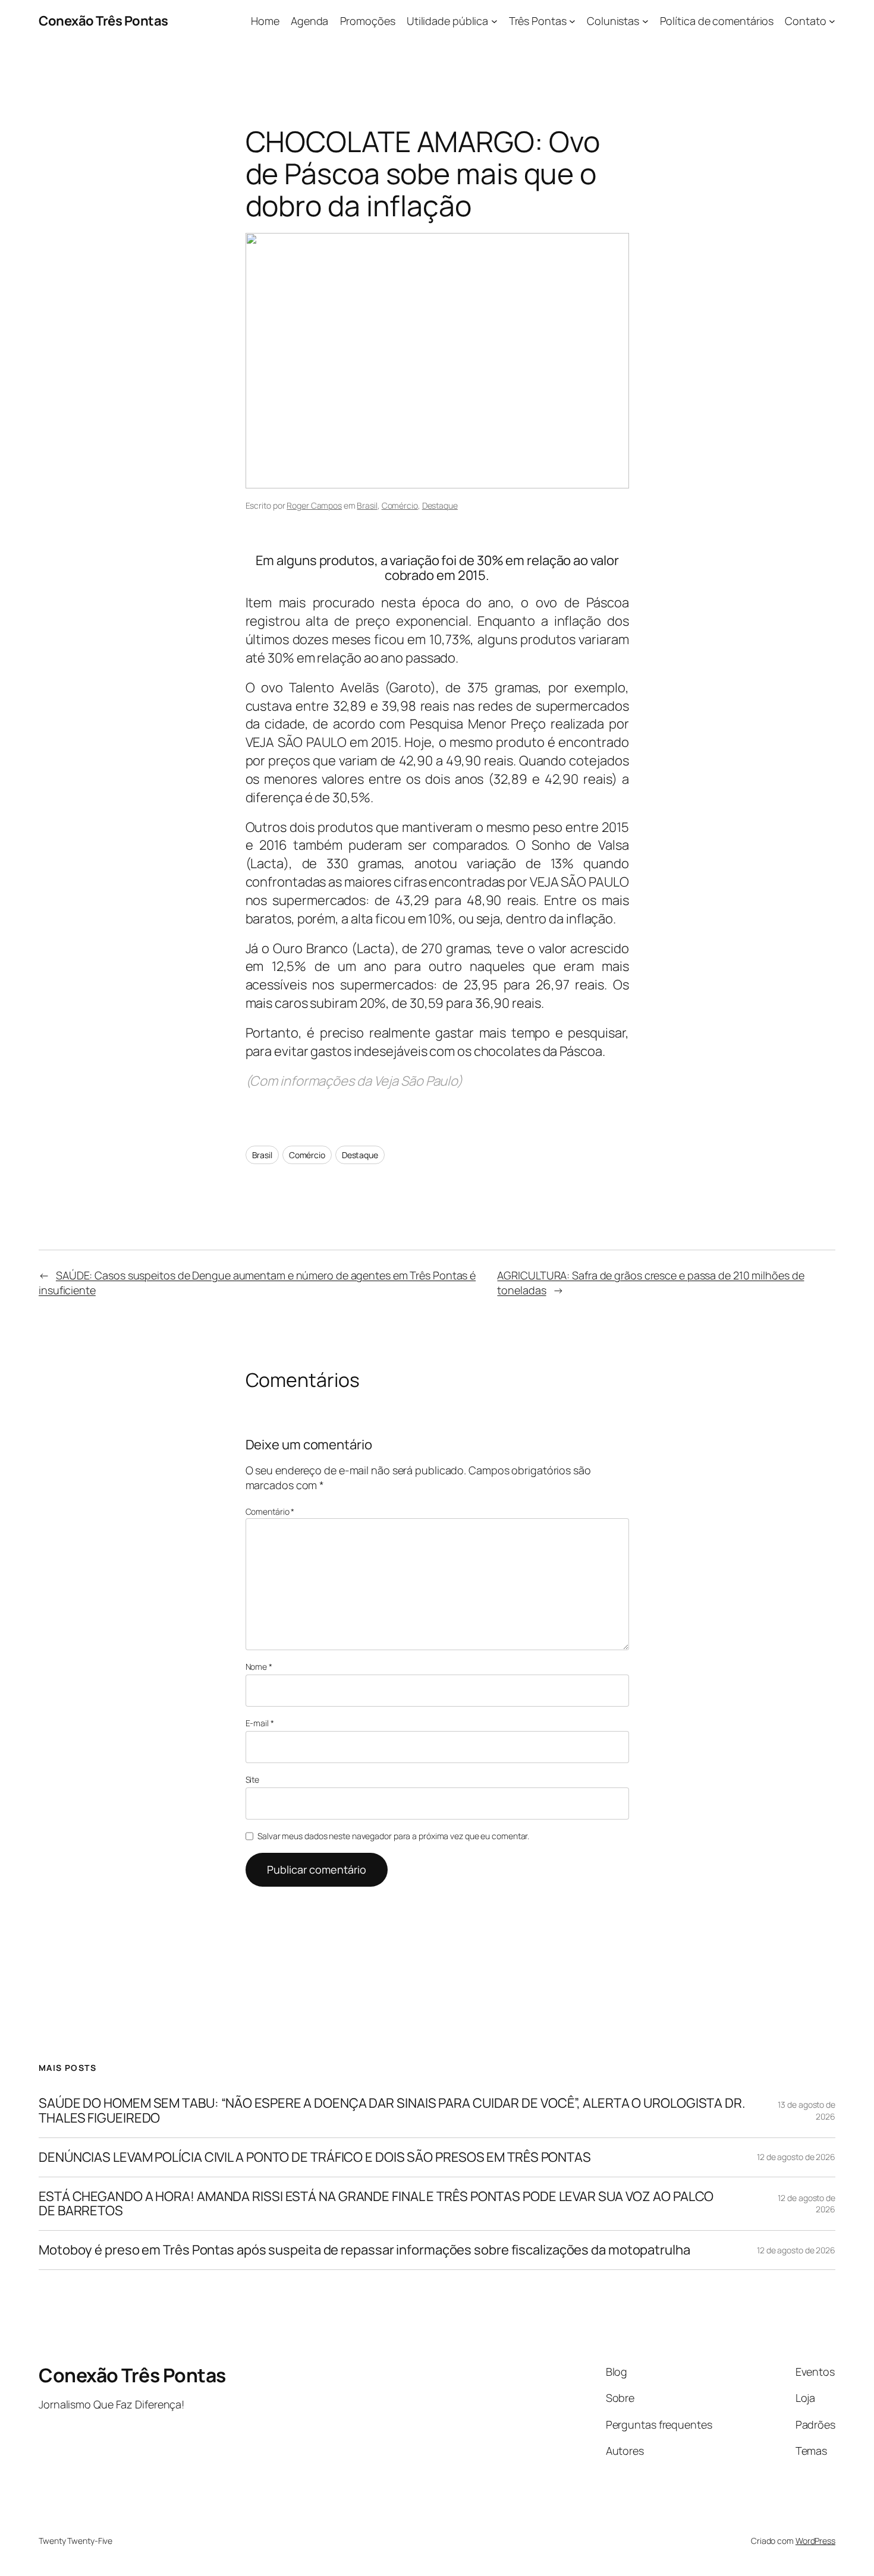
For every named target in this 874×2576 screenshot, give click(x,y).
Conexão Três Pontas (103, 21)
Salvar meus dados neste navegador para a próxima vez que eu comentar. (393, 1836)
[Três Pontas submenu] (572, 21)
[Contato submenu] (832, 21)
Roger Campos (314, 505)
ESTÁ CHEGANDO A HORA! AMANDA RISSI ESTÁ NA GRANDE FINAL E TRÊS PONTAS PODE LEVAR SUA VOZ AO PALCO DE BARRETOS (376, 2204)
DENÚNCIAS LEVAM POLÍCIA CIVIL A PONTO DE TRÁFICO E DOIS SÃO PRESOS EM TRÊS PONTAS (315, 2157)
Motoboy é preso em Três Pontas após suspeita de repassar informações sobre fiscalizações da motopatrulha (364, 2250)
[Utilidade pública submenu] (494, 21)
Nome (259, 1667)
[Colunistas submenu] (645, 21)
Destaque (440, 505)
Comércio (400, 505)
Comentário (270, 1511)
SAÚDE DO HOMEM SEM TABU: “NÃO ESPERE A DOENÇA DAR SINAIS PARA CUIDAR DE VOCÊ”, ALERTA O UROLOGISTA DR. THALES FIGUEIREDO (392, 2111)
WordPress (815, 2541)
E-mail (260, 1723)
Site (253, 1779)
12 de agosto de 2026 (796, 2157)
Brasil (367, 505)
